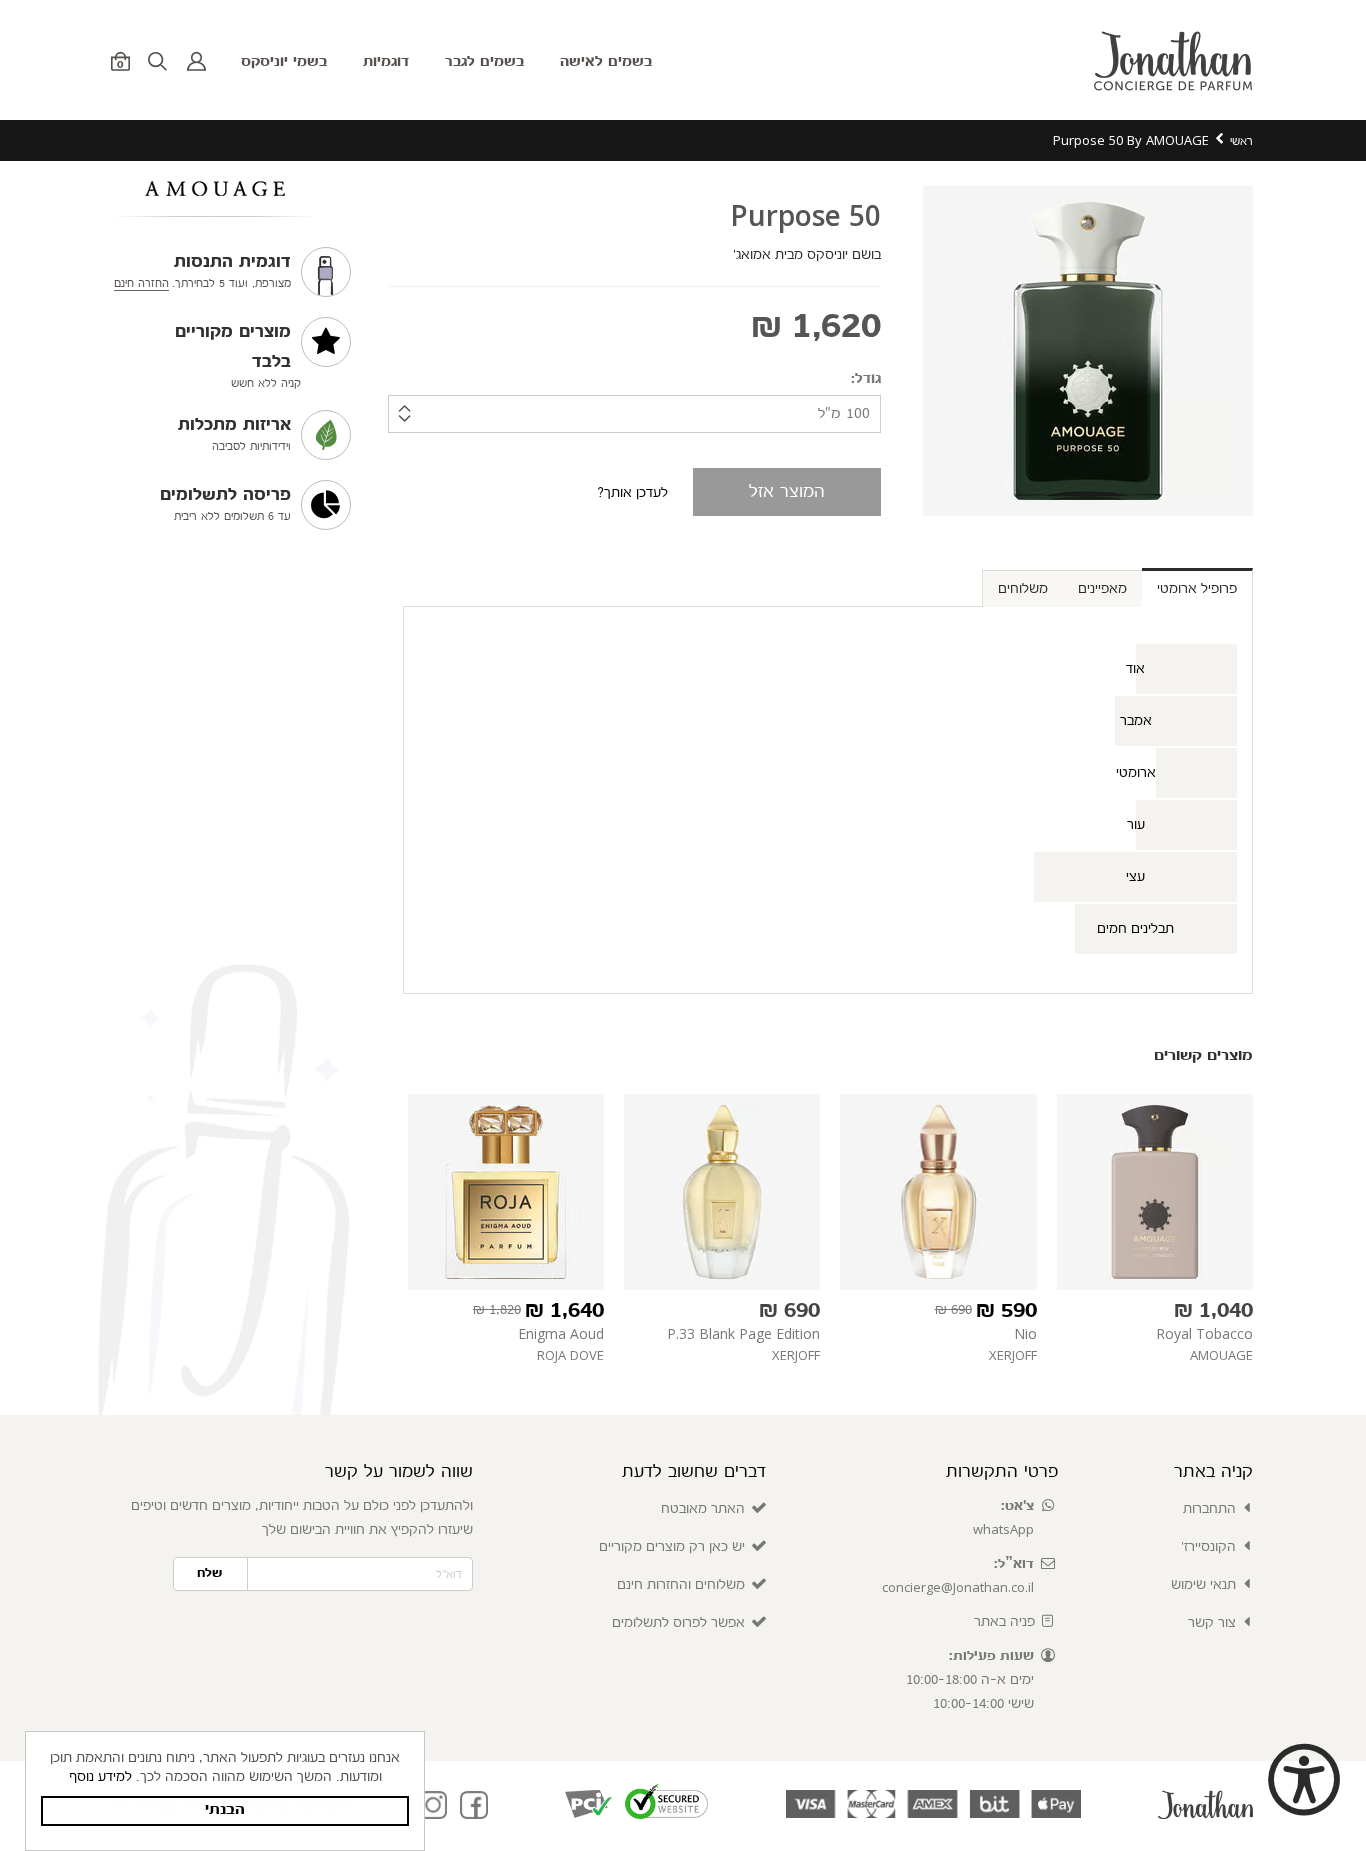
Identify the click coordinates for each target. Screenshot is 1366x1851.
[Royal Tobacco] (1155, 1192)
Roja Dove (570, 1355)
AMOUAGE (1221, 1355)
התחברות (1209, 1509)
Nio (1025, 1333)
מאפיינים (1102, 589)
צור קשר (1212, 1623)
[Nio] (938, 1192)
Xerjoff (1013, 1355)
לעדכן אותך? (632, 493)
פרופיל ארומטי (1197, 589)
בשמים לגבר (484, 62)
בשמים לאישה (606, 62)
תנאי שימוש (1203, 1585)
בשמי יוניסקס (284, 62)
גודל (868, 379)
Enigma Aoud (561, 1333)
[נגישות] (1302, 1784)
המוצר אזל (787, 492)
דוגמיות (386, 62)
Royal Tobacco (1204, 1333)
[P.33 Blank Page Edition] (722, 1192)
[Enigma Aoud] (506, 1192)
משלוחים (1023, 589)
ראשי (1241, 141)
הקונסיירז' (1208, 1547)
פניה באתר (1004, 1622)
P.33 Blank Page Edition (743, 1333)
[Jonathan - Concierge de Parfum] (1174, 60)
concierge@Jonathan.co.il (958, 1587)
